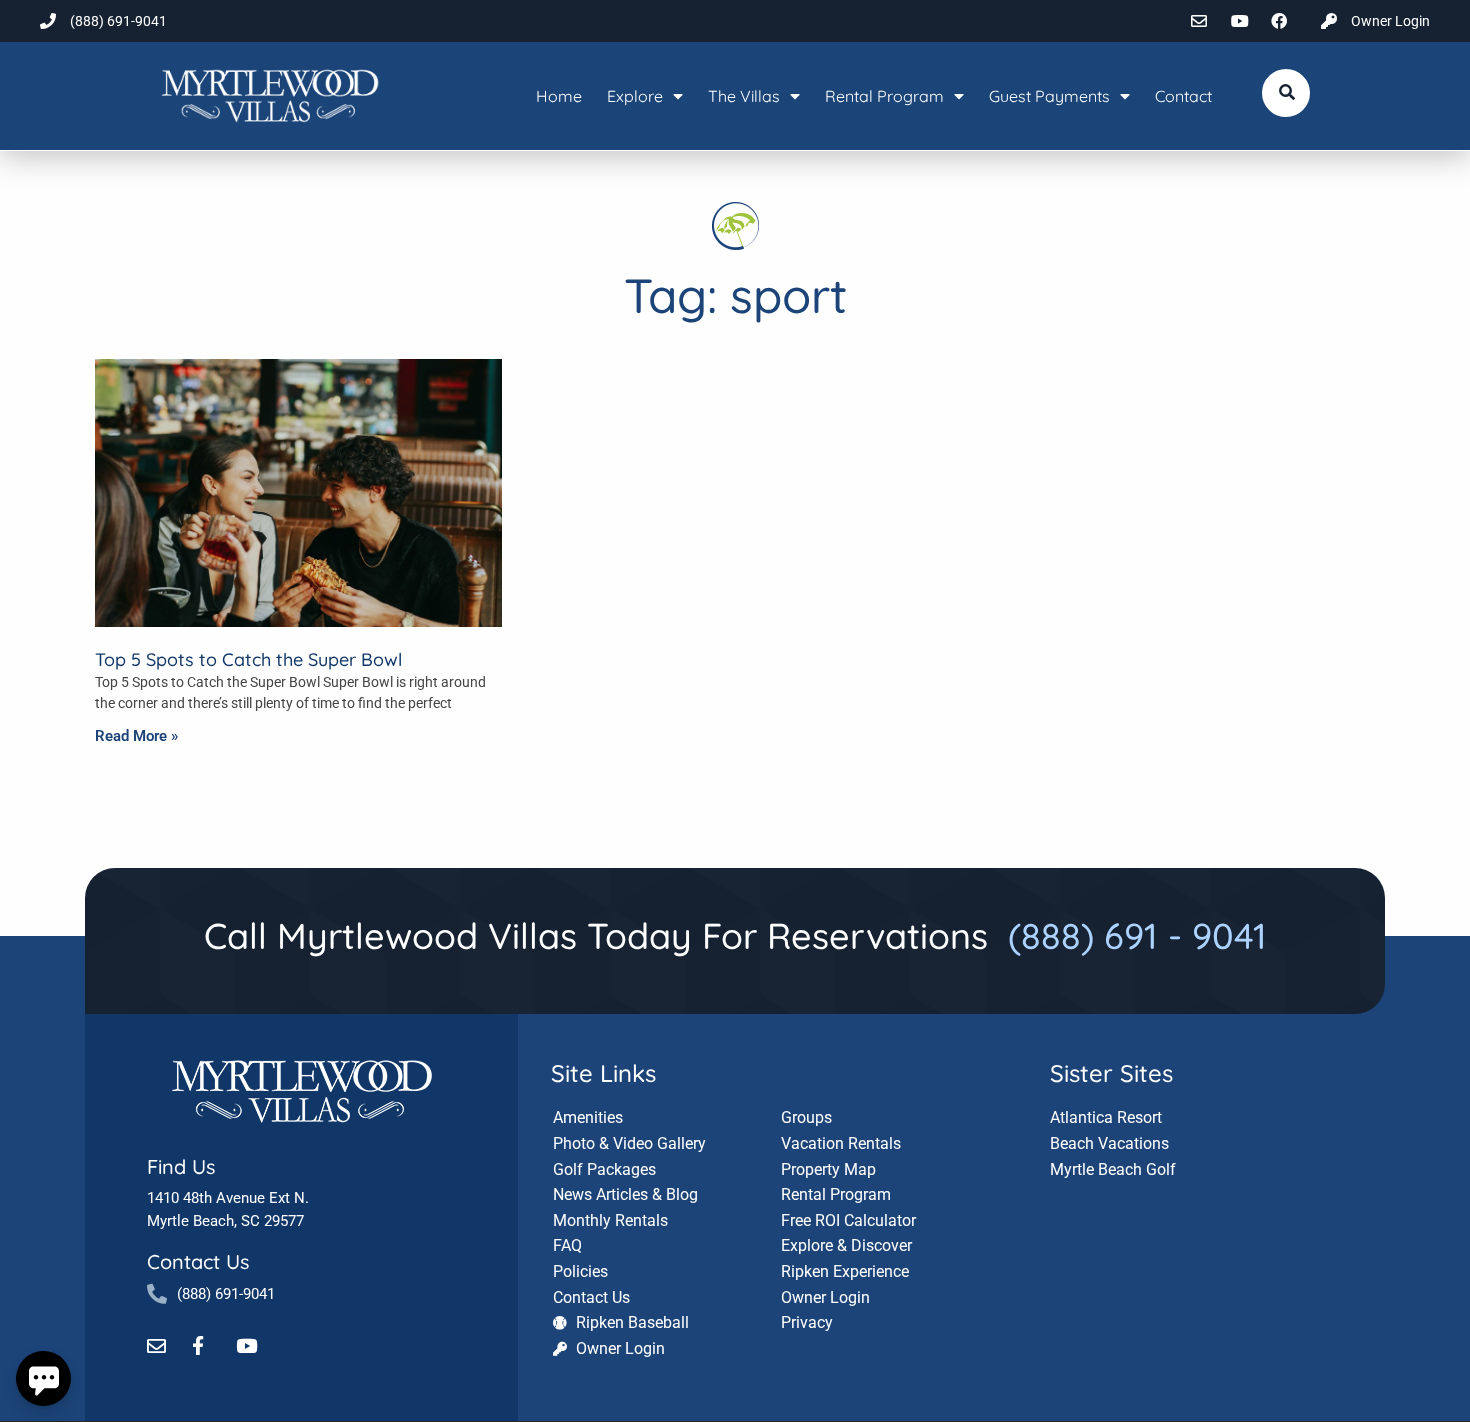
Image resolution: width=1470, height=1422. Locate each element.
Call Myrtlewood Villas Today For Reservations (735, 935)
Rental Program (884, 96)
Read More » (136, 736)
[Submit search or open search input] (1287, 92)
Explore (635, 96)
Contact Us (198, 1261)
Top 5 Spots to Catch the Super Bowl (248, 659)
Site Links (603, 1073)
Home (559, 96)
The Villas (744, 96)
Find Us (181, 1166)
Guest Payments (1049, 96)
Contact (1183, 96)
